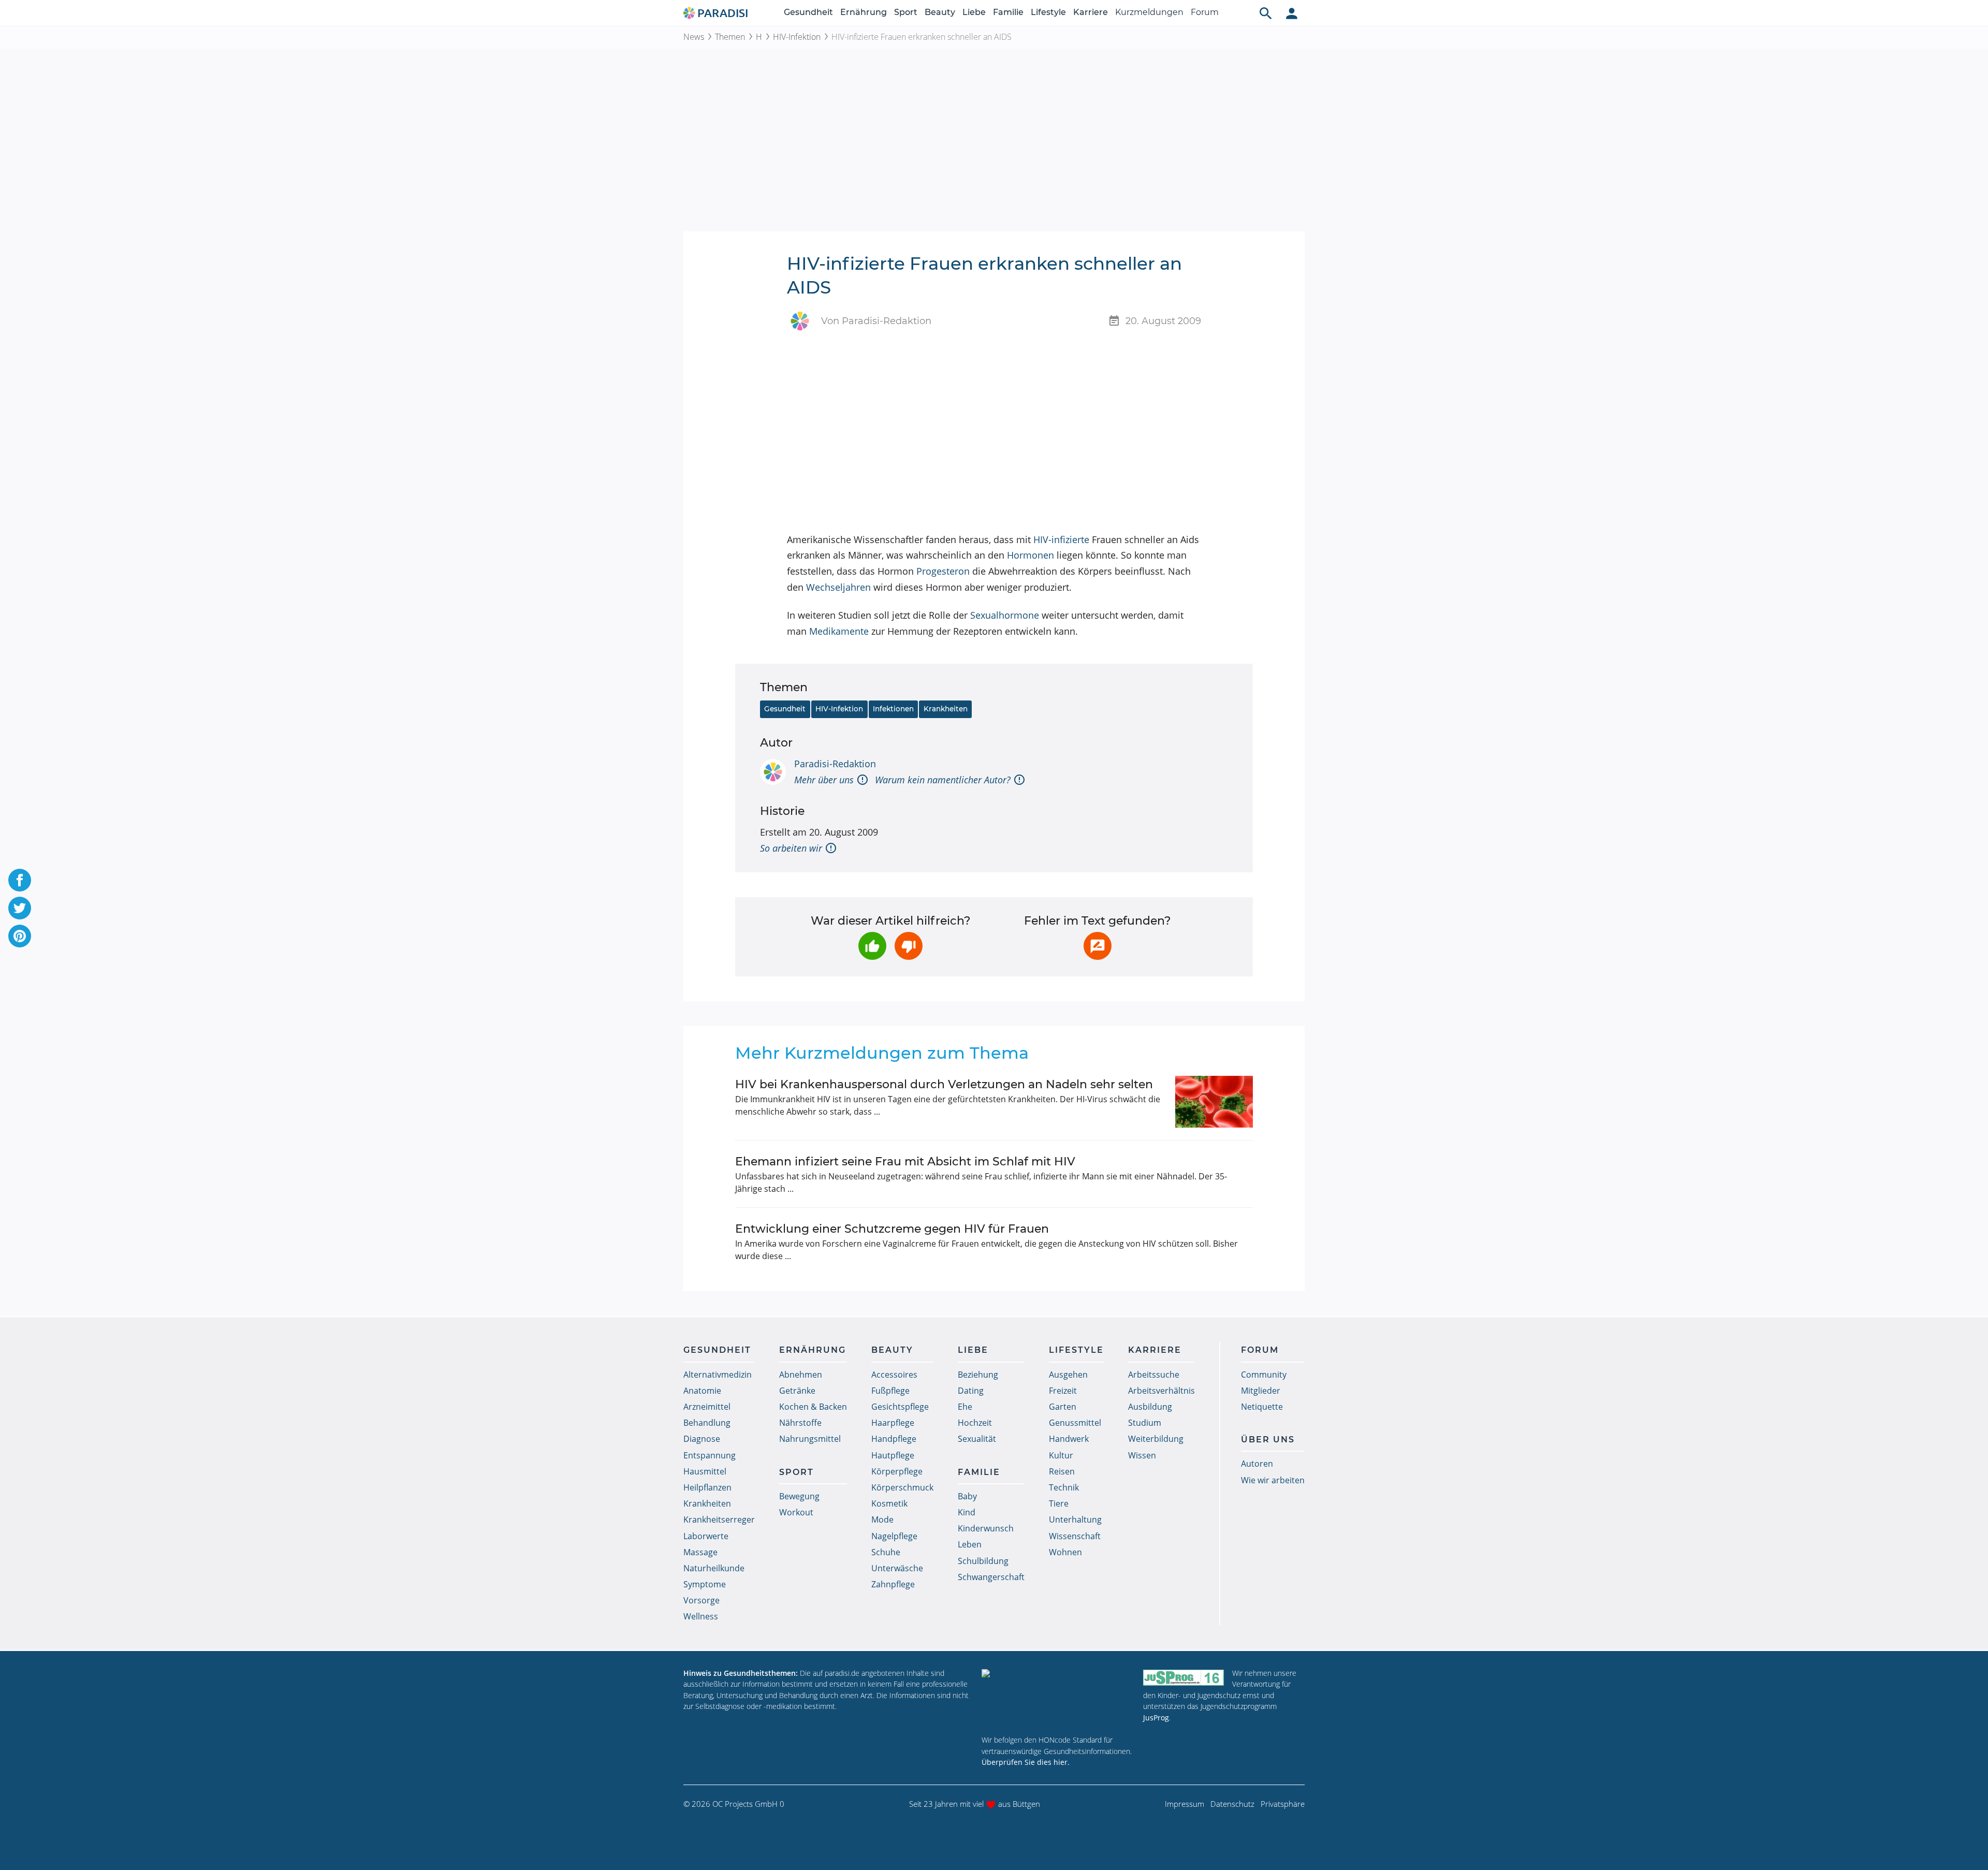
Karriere (1091, 12)
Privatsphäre (1283, 1804)
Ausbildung (1150, 1407)
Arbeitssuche (1154, 1375)
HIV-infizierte (1061, 539)
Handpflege (894, 1439)
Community (1264, 1375)
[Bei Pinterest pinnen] (20, 936)
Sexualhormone (1005, 615)
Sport (906, 12)
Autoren (1257, 1464)
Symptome (705, 1584)
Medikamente (839, 631)
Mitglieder (1261, 1391)
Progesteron (943, 571)
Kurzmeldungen (1149, 12)
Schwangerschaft (991, 1577)
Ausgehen (1068, 1375)
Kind (967, 1512)
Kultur (1061, 1455)
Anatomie (702, 1391)
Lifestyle (1048, 12)
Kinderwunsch (986, 1528)
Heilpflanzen (707, 1487)
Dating (971, 1391)
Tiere (1059, 1503)
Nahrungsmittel (810, 1439)
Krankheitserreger (719, 1520)
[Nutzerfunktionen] (1292, 13)
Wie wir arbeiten (1273, 1480)
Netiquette (1262, 1407)
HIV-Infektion (797, 37)
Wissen (1142, 1455)
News (694, 37)
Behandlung (707, 1423)
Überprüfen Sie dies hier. (1026, 1762)
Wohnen (1065, 1552)
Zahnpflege (893, 1584)
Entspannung (710, 1455)
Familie (1008, 12)
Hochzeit (975, 1423)
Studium (1145, 1423)
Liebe (974, 12)
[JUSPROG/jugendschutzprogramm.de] (1183, 1678)
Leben (970, 1544)
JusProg (1156, 1718)
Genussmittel (1075, 1423)
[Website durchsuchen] (1266, 13)
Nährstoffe (800, 1423)
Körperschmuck (902, 1487)
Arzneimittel (707, 1407)
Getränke (797, 1391)
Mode (882, 1520)
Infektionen (893, 709)
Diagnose (702, 1439)
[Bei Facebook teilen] (20, 880)
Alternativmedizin (718, 1375)
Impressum (1185, 1804)
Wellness (701, 1616)
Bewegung (799, 1496)
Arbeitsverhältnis (1161, 1391)
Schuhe (886, 1552)
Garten (1063, 1407)
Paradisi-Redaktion (835, 764)
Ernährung (864, 12)
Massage (700, 1552)
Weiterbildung (1156, 1439)
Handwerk (1069, 1439)
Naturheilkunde (714, 1568)
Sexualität (977, 1439)
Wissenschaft (1075, 1536)
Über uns (1268, 1440)
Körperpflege (897, 1471)
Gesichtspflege (900, 1407)
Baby (967, 1496)
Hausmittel (705, 1471)
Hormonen (1030, 555)
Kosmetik (889, 1503)
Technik (1064, 1487)
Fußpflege (890, 1391)
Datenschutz (1232, 1804)
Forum (1205, 12)
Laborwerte (706, 1536)
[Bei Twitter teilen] (20, 908)
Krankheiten (946, 709)
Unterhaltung (1075, 1520)
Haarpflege (893, 1423)
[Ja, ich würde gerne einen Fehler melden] (1098, 946)
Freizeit (1063, 1391)
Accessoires (894, 1375)
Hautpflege (893, 1455)
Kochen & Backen (813, 1407)
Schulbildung (983, 1561)
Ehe (965, 1407)
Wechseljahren (838, 587)
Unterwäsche (897, 1568)
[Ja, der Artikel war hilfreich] (872, 946)
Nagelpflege (894, 1536)
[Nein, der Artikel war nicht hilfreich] (909, 946)
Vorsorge (701, 1600)
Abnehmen (801, 1375)
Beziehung (978, 1375)
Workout (796, 1512)
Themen (730, 37)
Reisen (1062, 1471)
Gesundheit (808, 12)
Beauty (940, 12)
